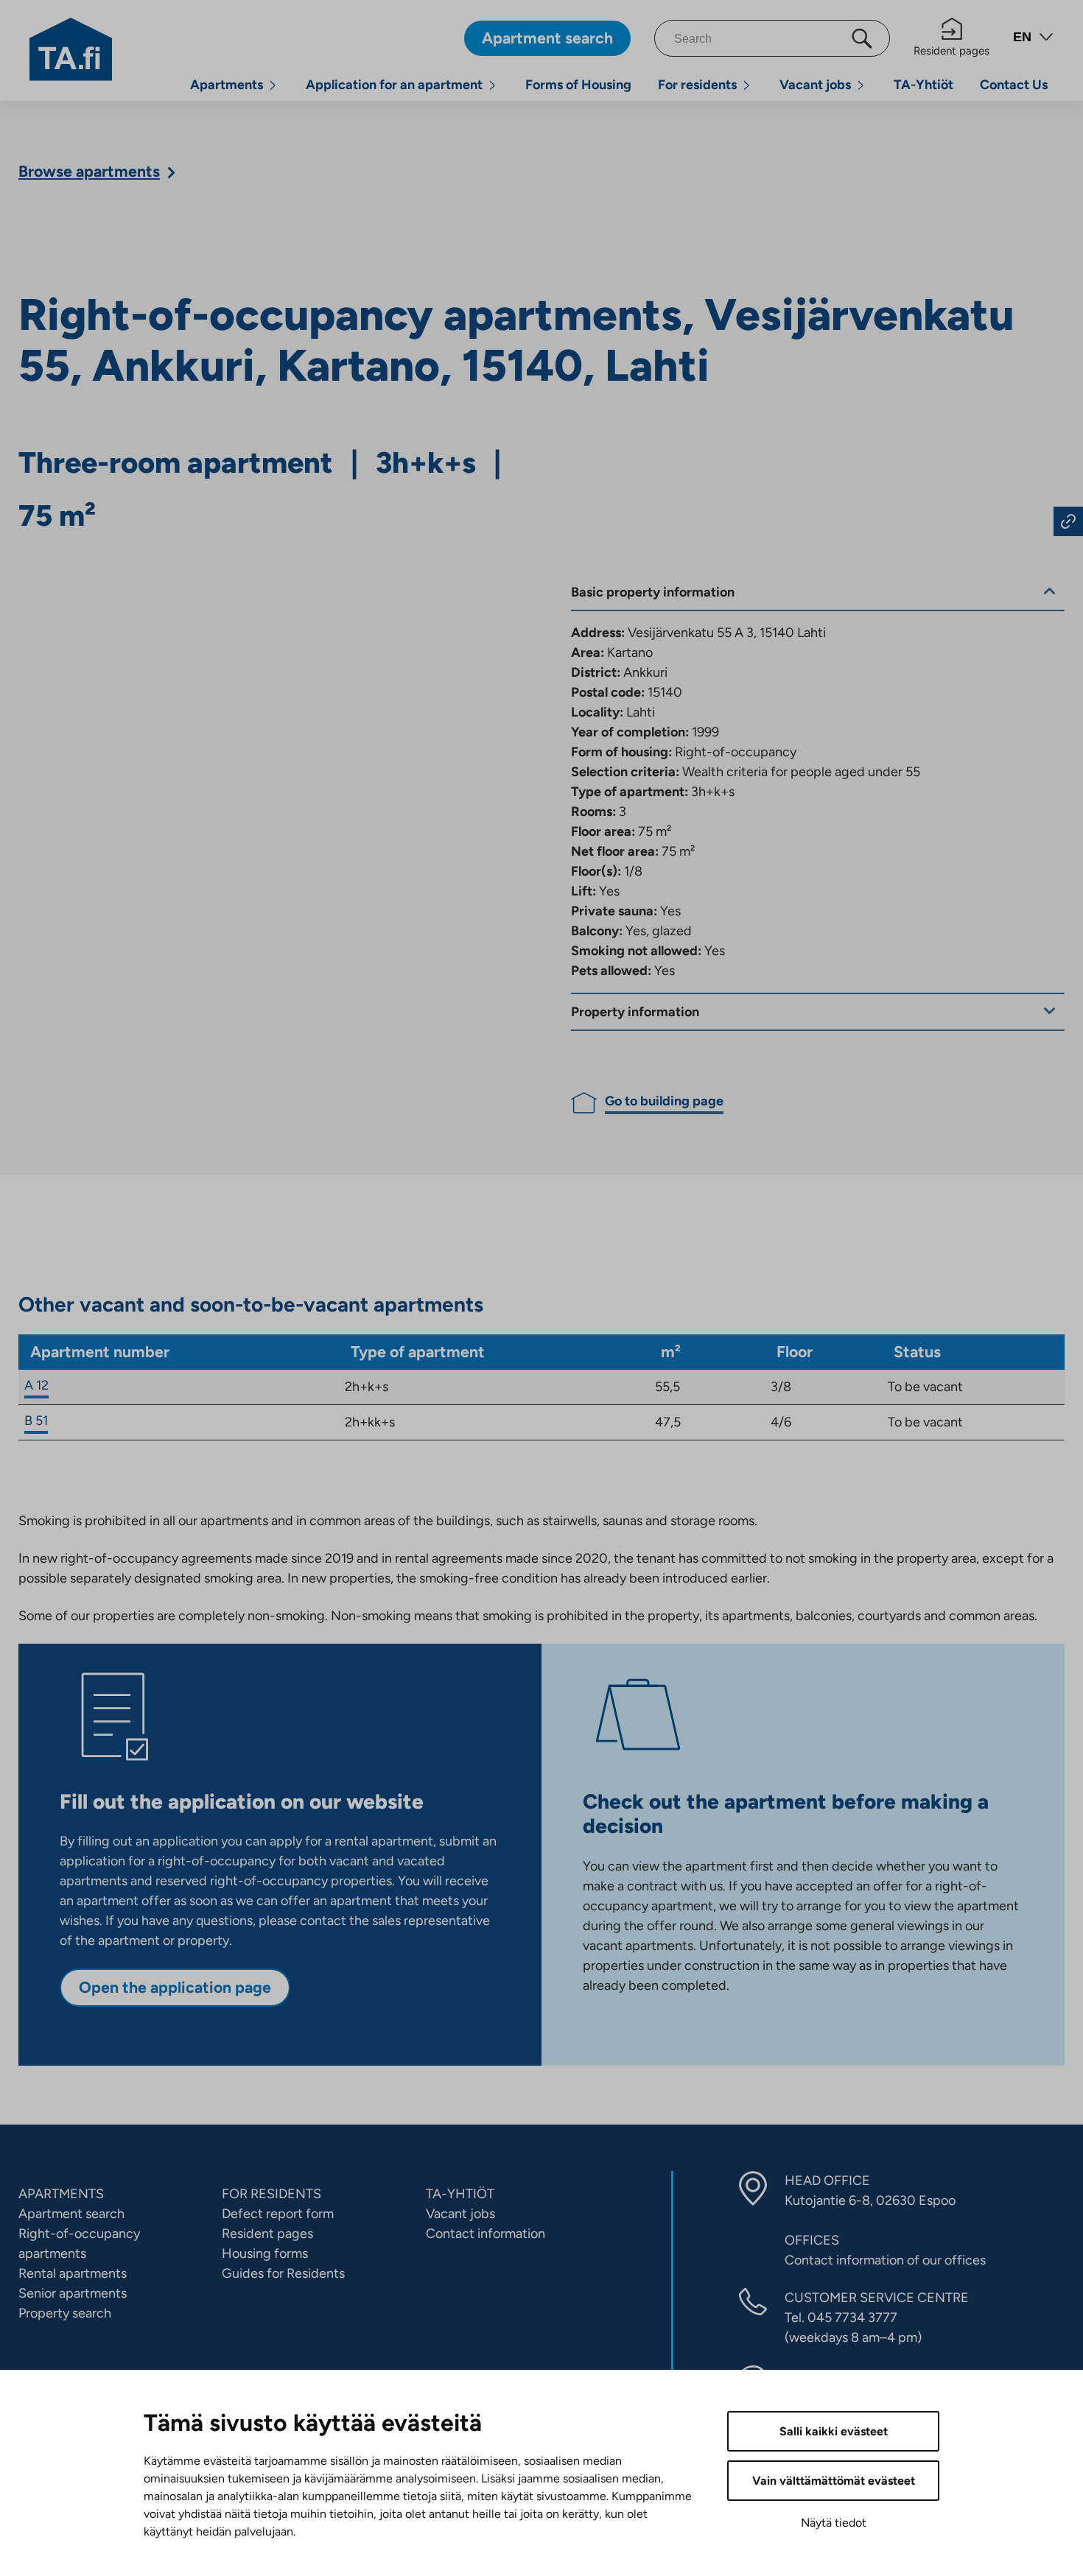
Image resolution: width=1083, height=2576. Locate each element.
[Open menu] (273, 85)
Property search (65, 2313)
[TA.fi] (71, 48)
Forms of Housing (578, 85)
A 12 (36, 1385)
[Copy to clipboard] (1068, 521)
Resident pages (951, 51)
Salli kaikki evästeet (834, 2431)
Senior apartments (73, 2293)
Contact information (486, 2234)
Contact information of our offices (885, 2260)
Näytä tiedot (834, 2523)
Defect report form (278, 2214)
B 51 (36, 1421)
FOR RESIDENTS (271, 2194)
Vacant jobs (815, 85)
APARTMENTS (61, 2194)
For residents (697, 85)
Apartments (227, 85)
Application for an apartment (394, 85)
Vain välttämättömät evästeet (834, 2481)
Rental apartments (73, 2273)
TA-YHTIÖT (460, 2194)
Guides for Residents (283, 2273)
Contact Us (1014, 85)
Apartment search (71, 2214)
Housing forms (265, 2253)
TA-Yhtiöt (923, 85)
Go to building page (664, 1101)
